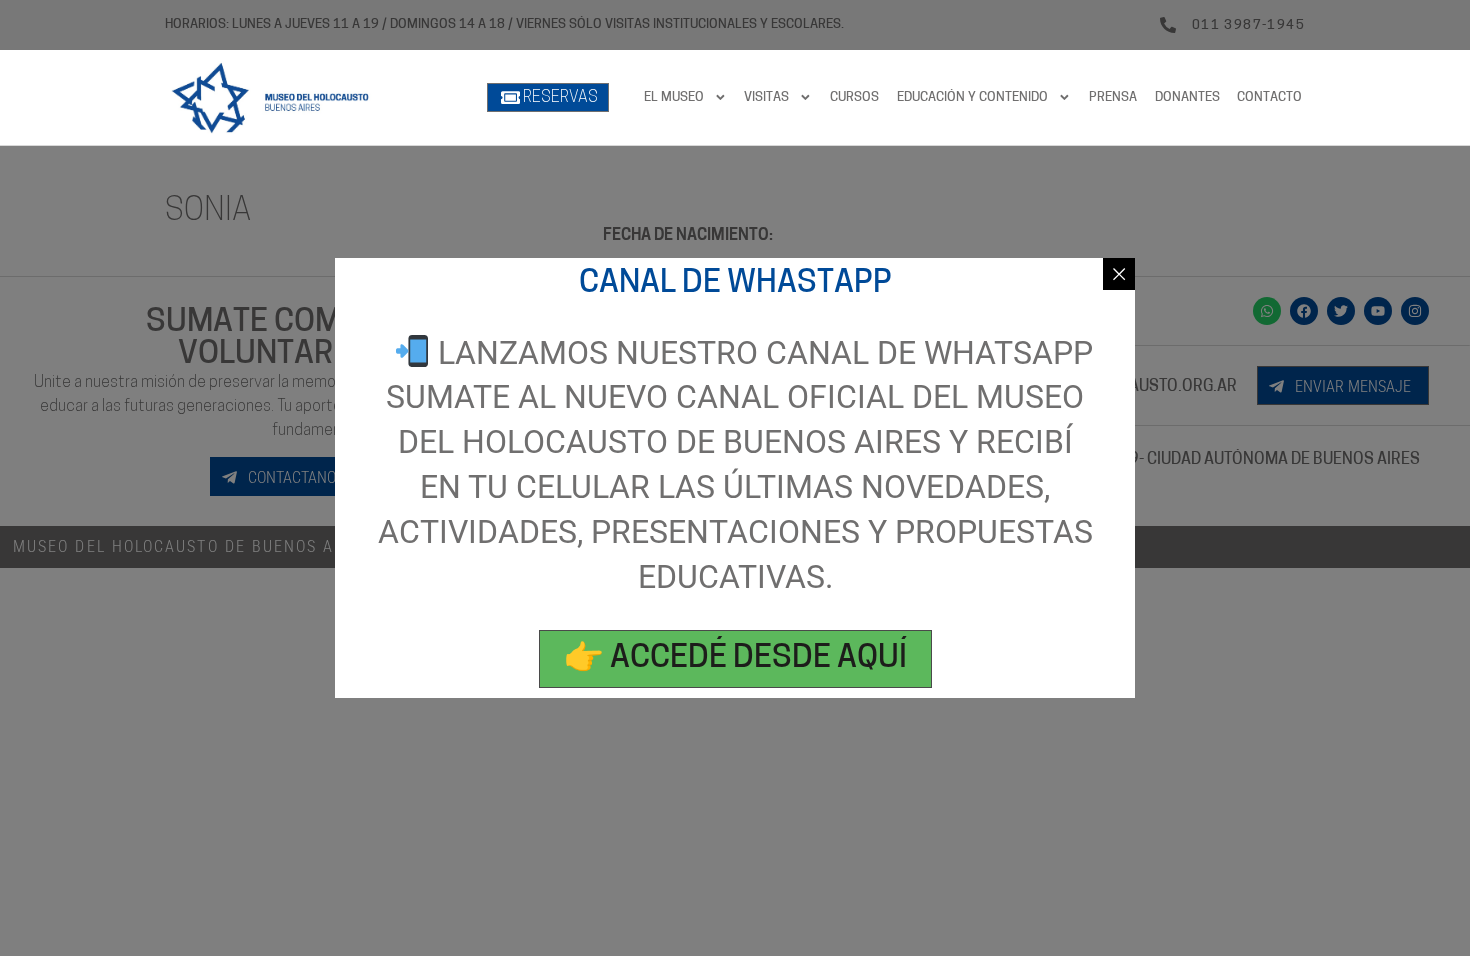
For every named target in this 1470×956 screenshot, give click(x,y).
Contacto (1269, 97)
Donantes (1187, 97)
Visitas (766, 97)
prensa (1113, 97)
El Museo (674, 97)
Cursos (854, 97)
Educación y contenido (972, 97)
